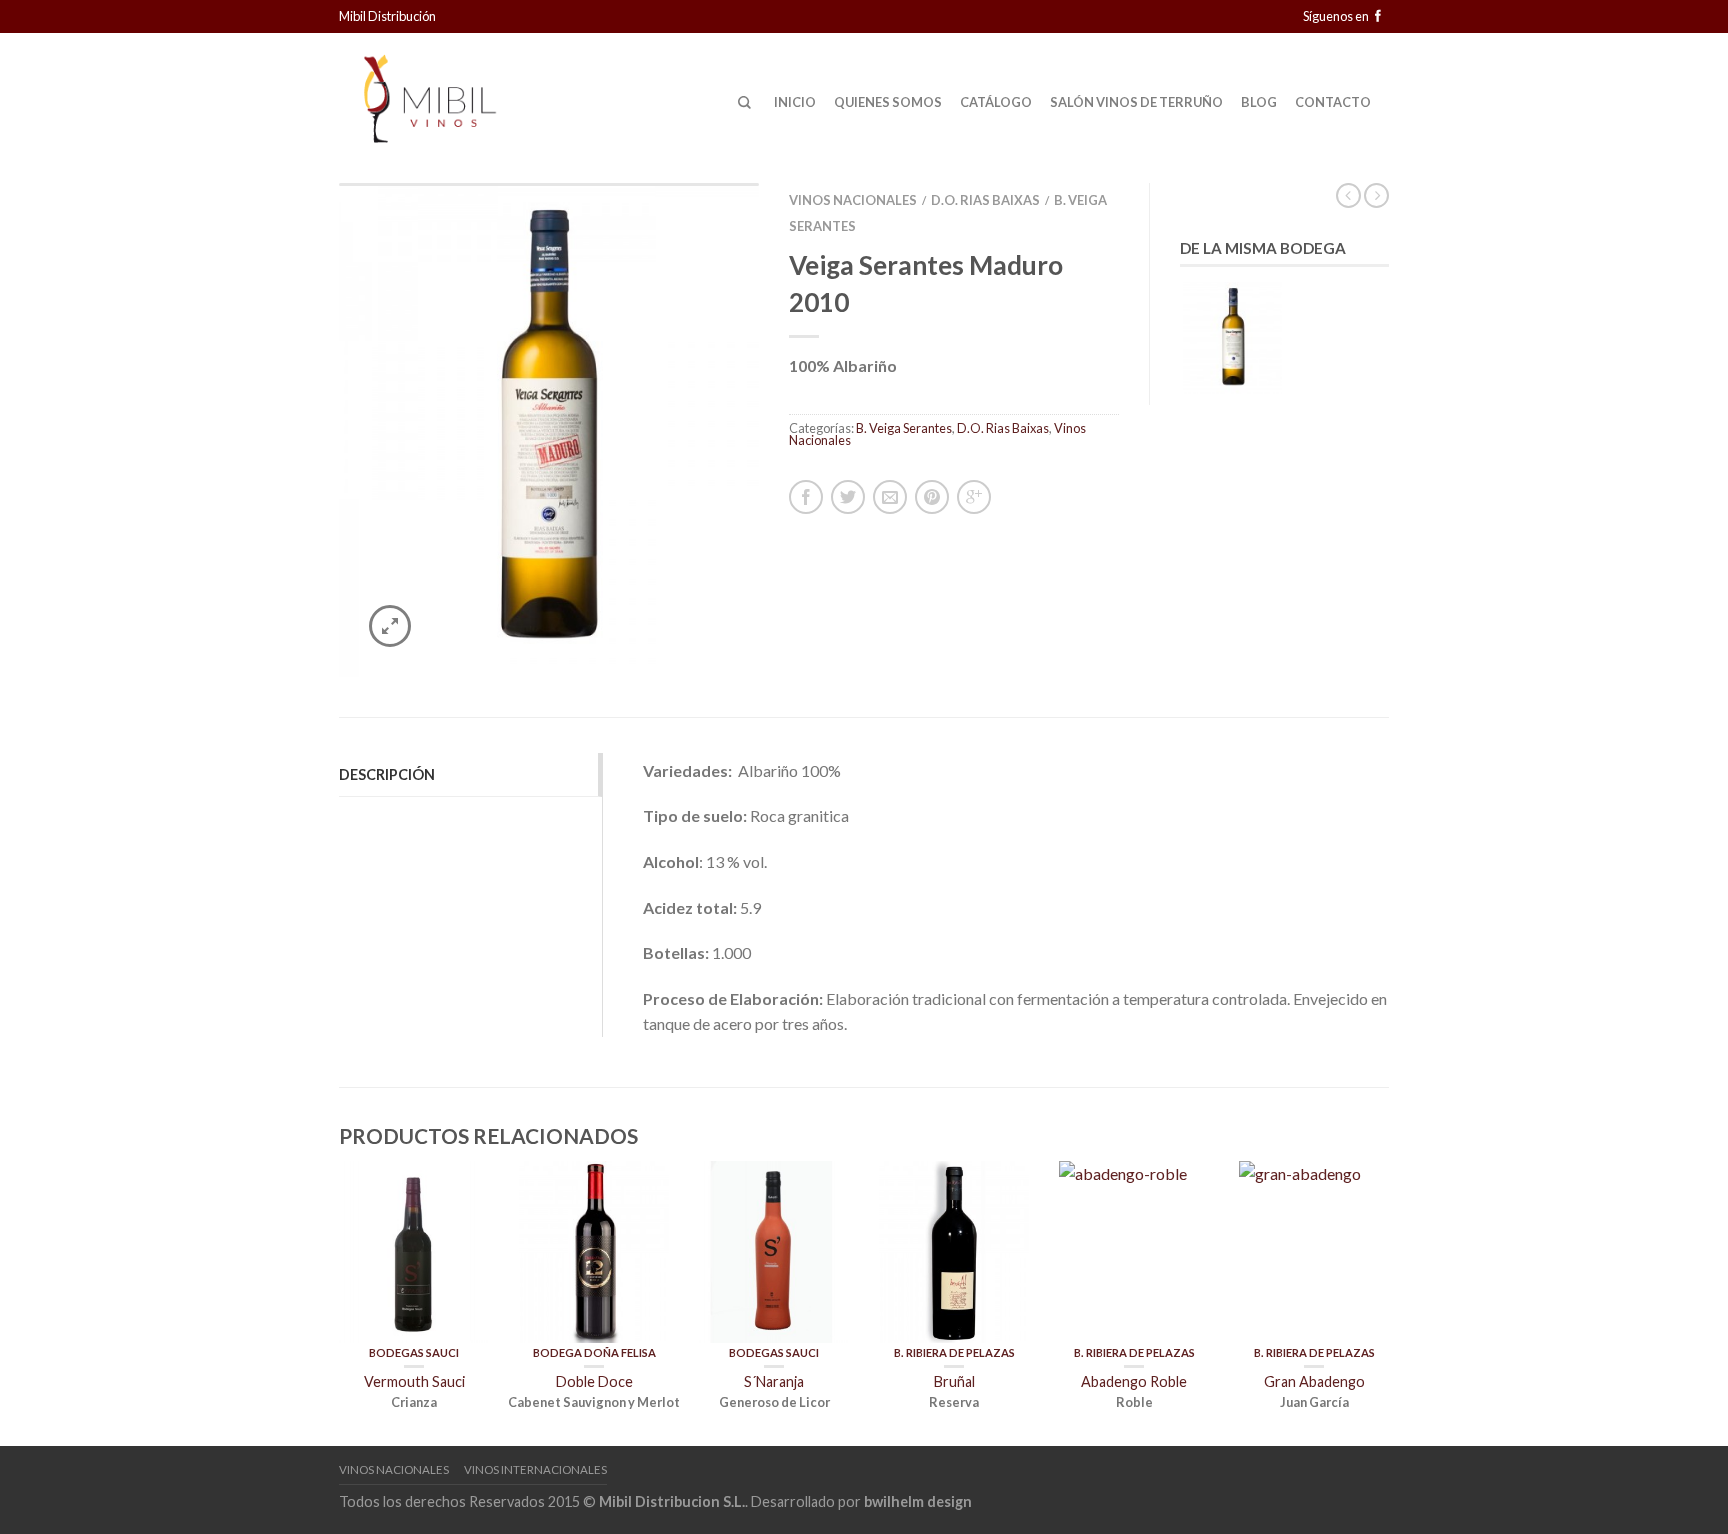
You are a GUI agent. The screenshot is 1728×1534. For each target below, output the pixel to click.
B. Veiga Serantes (904, 428)
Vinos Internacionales (535, 1469)
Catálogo (996, 102)
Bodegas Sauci (414, 1352)
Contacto (1333, 102)
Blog (1259, 102)
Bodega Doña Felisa (594, 1352)
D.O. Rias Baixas (985, 200)
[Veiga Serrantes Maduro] (549, 430)
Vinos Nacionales (853, 200)
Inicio (795, 102)
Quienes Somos (888, 102)
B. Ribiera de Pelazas (954, 1352)
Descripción (387, 774)
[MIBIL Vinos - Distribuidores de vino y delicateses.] (454, 93)
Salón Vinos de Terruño (1136, 102)
